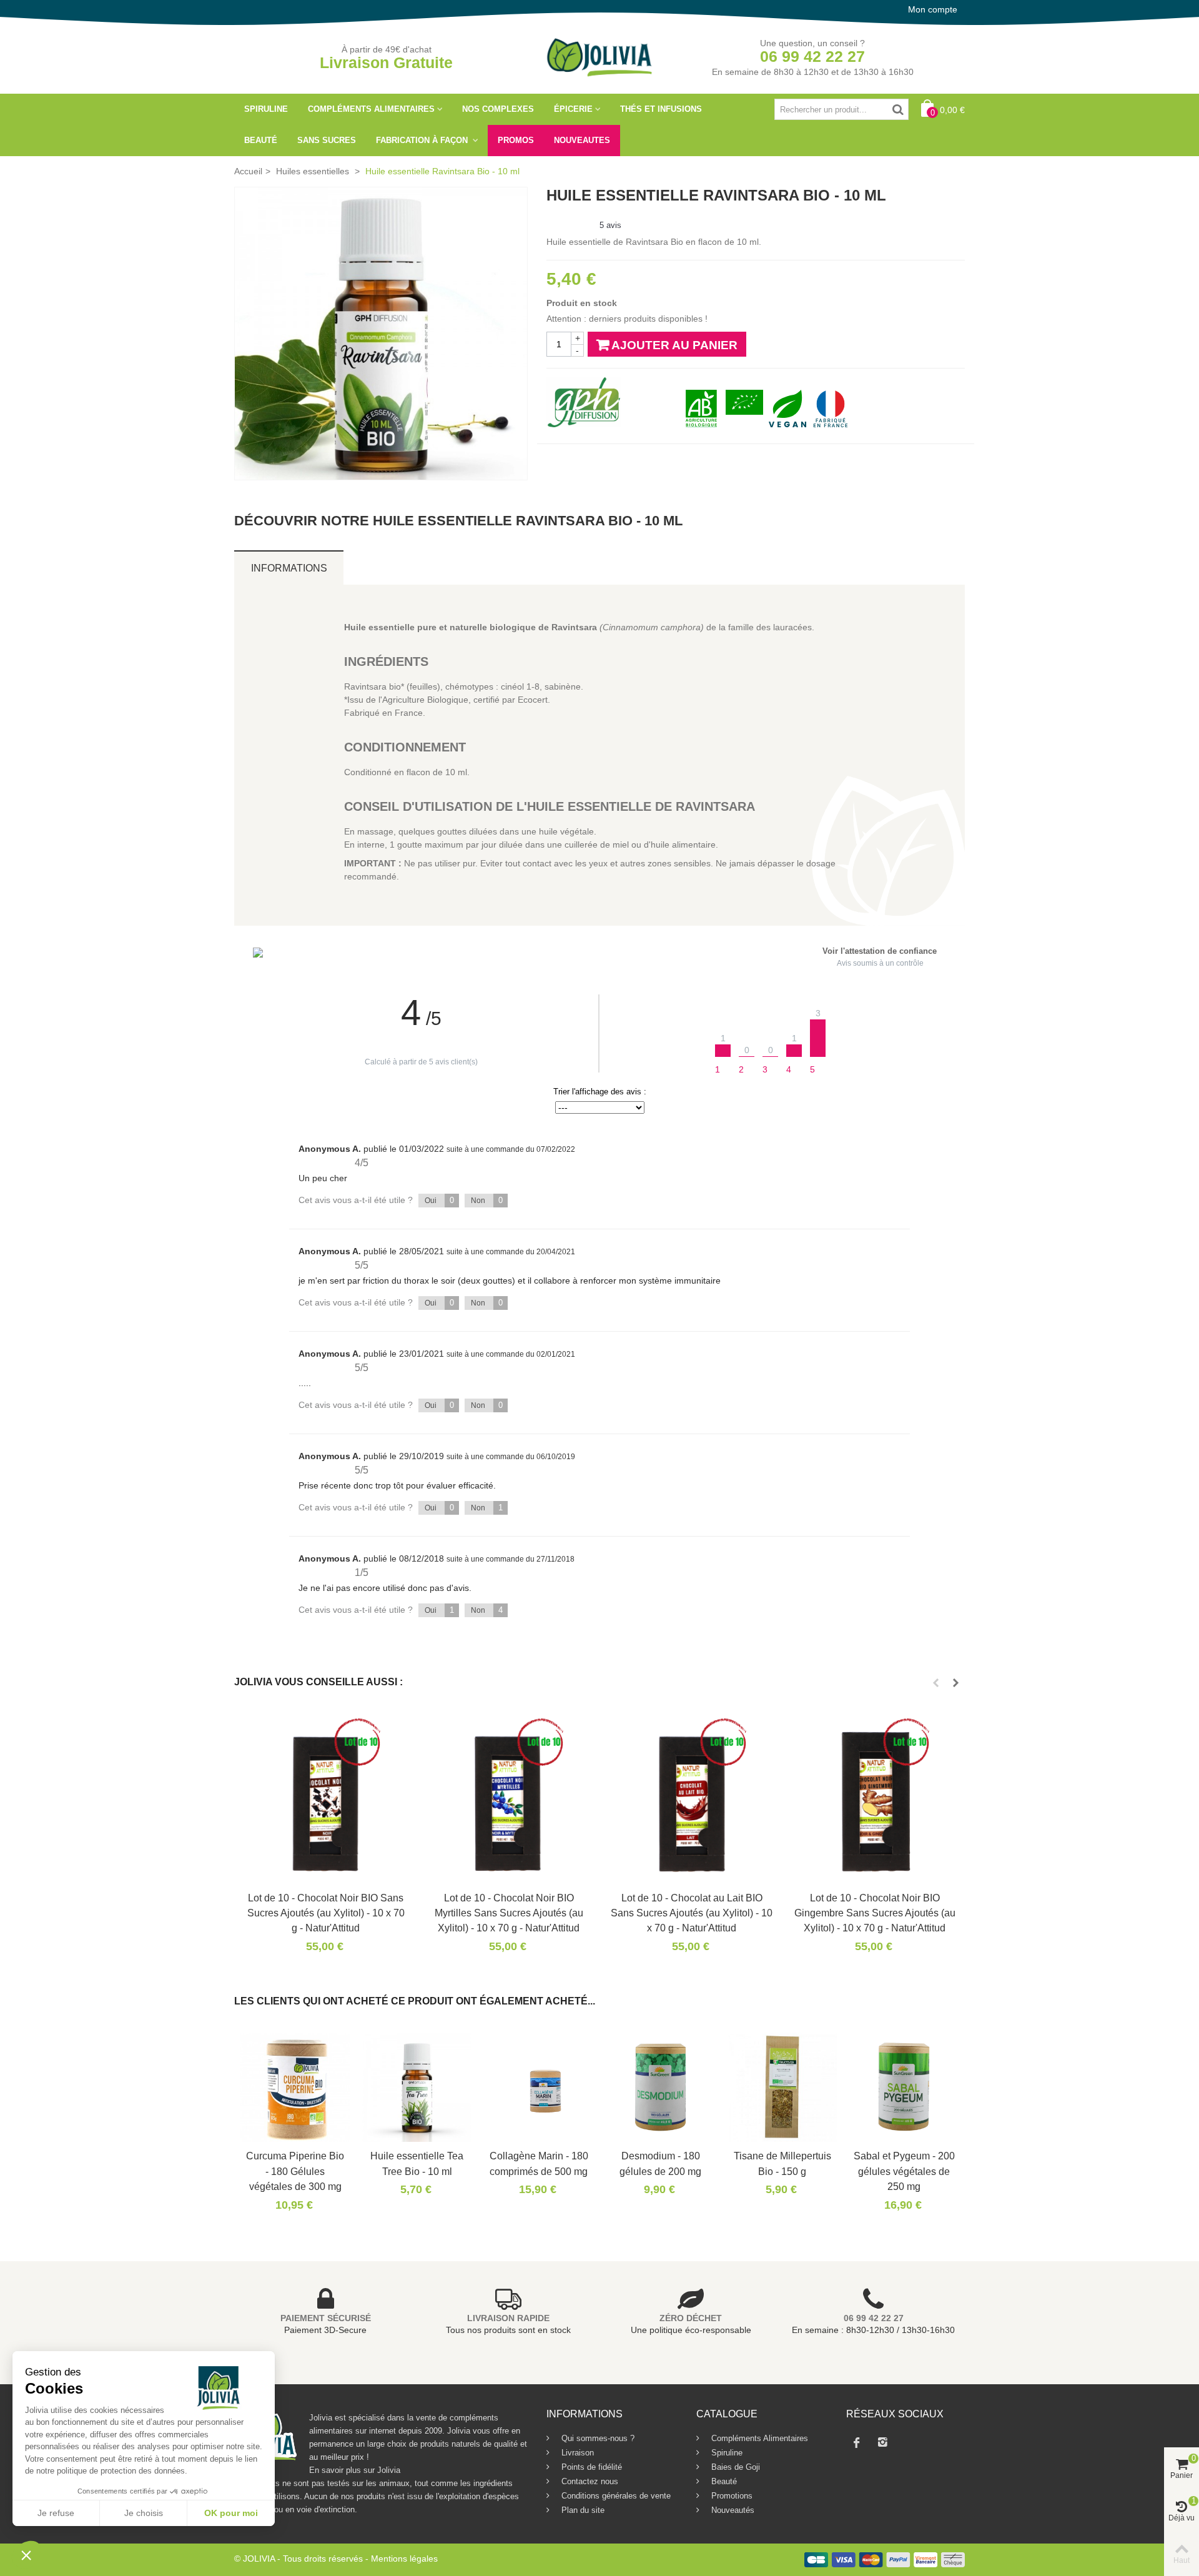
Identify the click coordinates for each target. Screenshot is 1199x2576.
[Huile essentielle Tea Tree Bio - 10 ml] (417, 2087)
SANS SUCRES (327, 140)
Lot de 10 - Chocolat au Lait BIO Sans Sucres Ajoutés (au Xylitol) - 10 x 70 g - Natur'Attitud (692, 1913)
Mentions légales (404, 2559)
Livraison (576, 2453)
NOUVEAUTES (582, 140)
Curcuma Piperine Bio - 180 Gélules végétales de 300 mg (295, 2171)
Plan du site (582, 2510)
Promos (516, 140)
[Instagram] (883, 2442)
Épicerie (573, 109)
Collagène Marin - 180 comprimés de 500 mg (539, 2163)
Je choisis (144, 2513)
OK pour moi (231, 2513)
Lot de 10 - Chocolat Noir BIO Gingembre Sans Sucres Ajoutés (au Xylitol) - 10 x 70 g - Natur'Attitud (875, 1913)
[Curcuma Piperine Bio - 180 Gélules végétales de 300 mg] (295, 2087)
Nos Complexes (498, 109)
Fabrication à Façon (423, 140)
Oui (439, 1200)
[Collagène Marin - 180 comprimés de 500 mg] (539, 2087)
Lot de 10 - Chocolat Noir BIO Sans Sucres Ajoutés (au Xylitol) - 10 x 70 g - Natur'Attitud (326, 1913)
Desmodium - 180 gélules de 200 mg (660, 2163)
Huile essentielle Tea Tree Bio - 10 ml (417, 2163)
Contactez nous (589, 2481)
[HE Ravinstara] (381, 334)
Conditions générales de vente (615, 2496)
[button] (26, 2555)
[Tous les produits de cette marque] (584, 402)
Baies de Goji (734, 2467)
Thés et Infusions (661, 109)
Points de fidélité (590, 2467)
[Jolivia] (600, 56)
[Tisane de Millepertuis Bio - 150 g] (782, 2087)
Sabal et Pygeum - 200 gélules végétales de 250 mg (904, 2171)
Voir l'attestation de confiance (880, 951)
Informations (289, 568)
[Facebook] (857, 2442)
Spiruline (266, 109)
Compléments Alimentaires (371, 109)
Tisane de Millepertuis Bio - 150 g (782, 2163)
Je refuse (56, 2513)
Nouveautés (732, 2510)
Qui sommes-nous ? (597, 2438)
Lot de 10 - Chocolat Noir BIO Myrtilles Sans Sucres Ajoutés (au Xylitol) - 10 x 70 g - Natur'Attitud (509, 1913)
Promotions (731, 2496)
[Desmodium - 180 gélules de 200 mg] (660, 2087)
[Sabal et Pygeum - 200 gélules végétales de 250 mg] (904, 2087)
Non (487, 1200)
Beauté (261, 140)
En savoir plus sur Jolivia (355, 2470)
